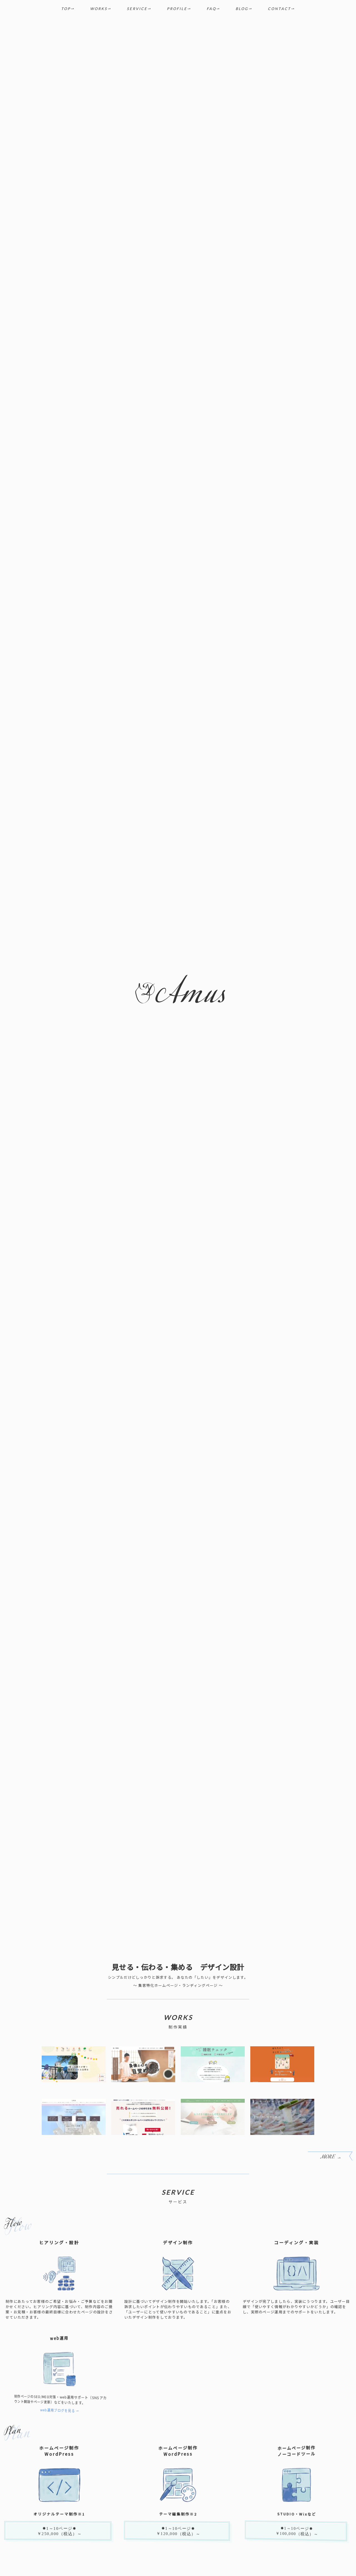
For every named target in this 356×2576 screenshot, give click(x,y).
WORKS (99, 9)
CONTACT (279, 9)
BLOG (242, 9)
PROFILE (177, 9)
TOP (66, 9)
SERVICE (137, 9)
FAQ (211, 9)
